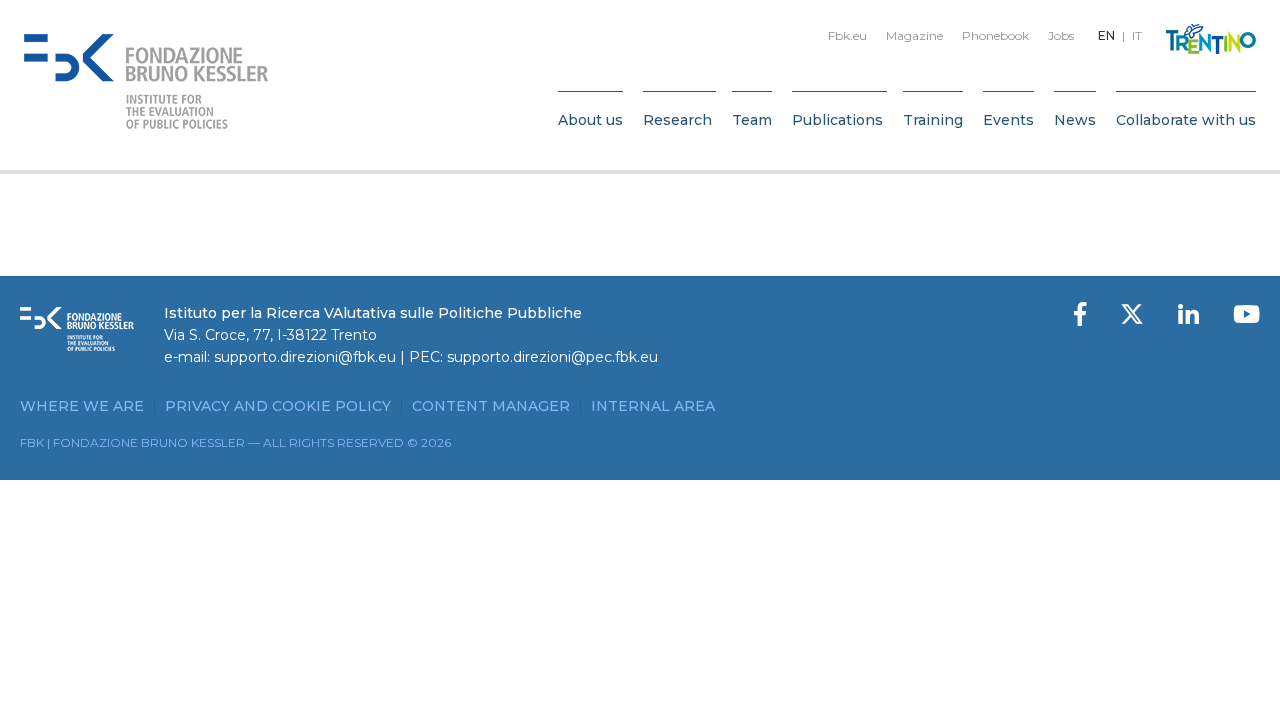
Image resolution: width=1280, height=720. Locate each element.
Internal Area (653, 406)
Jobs (1061, 35)
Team (752, 120)
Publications (837, 120)
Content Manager (491, 406)
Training (933, 120)
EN (1106, 35)
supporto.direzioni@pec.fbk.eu (552, 357)
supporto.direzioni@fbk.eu (305, 357)
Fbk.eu (847, 35)
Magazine (914, 35)
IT (1137, 35)
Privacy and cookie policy (278, 406)
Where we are (82, 406)
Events (1008, 120)
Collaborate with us (1186, 120)
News (1075, 120)
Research (677, 120)
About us (590, 120)
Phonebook (995, 35)
